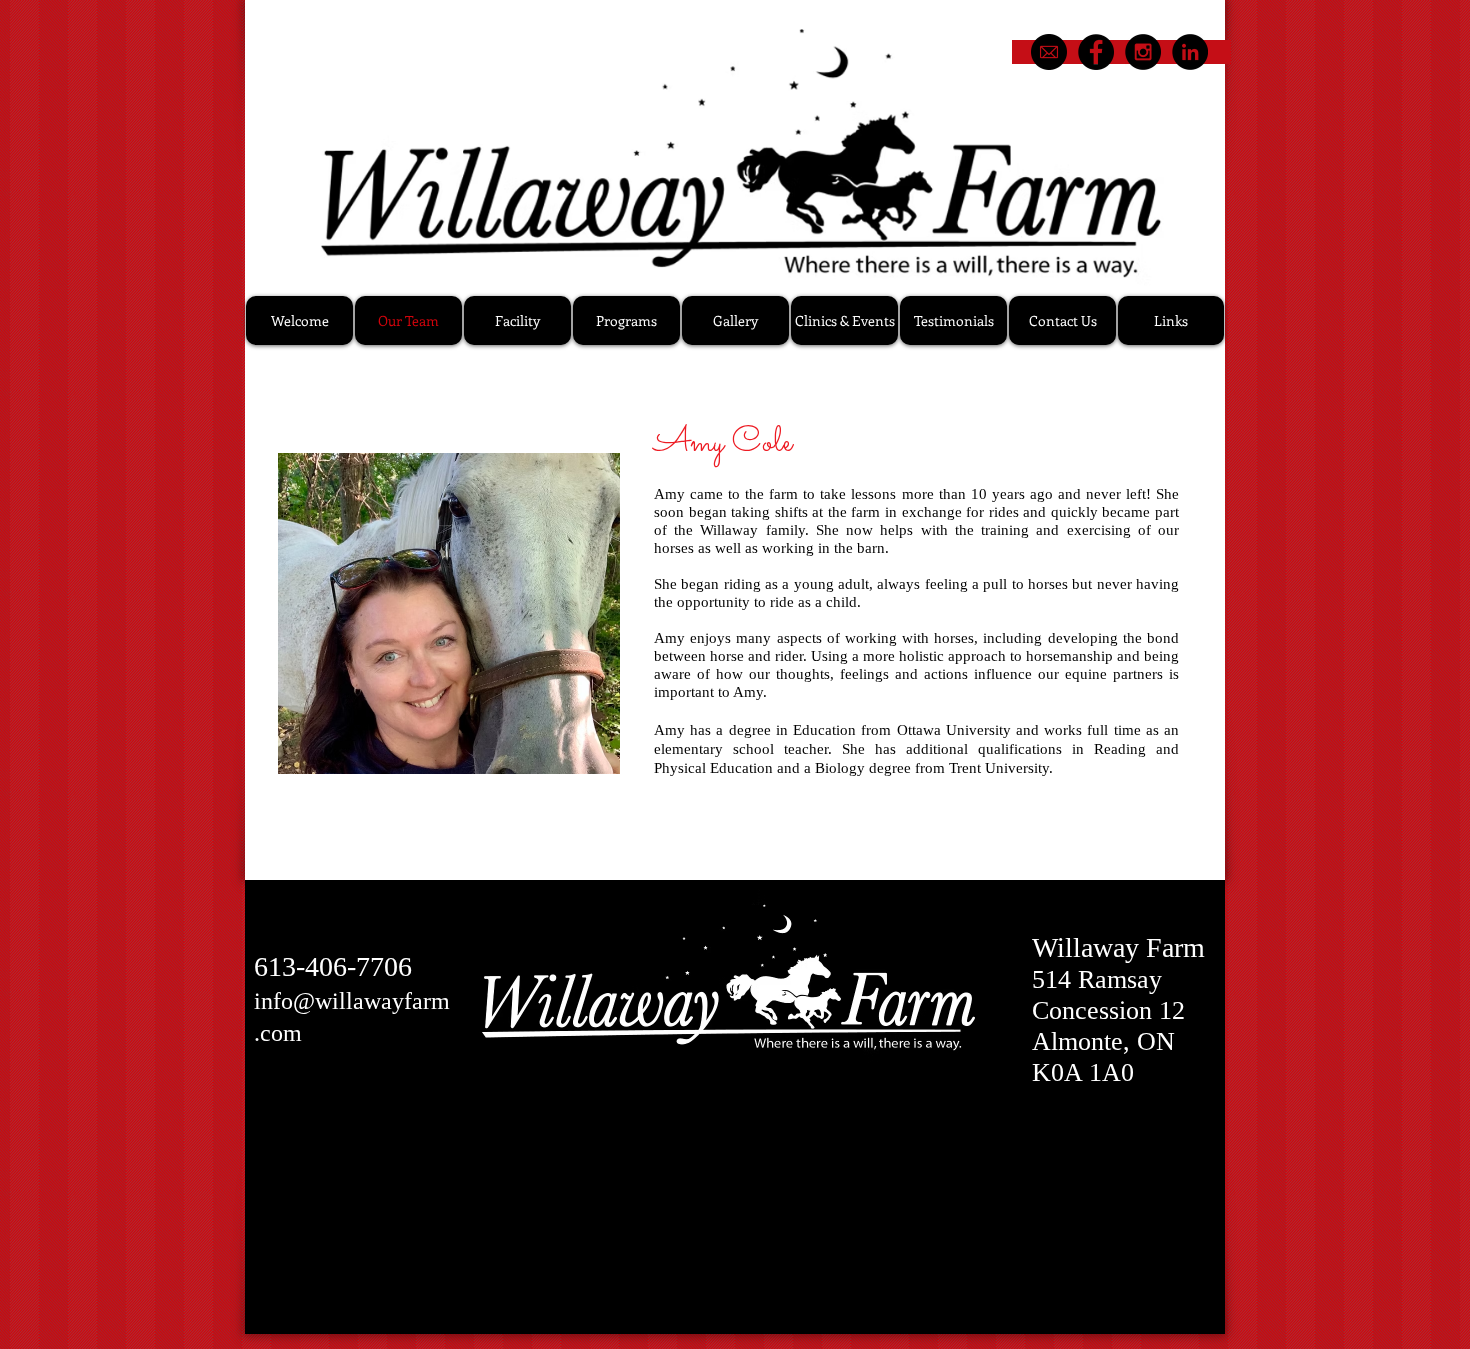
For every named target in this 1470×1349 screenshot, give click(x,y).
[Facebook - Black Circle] (1096, 52)
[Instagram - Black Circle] (1143, 52)
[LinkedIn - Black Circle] (1190, 52)
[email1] (1049, 52)
